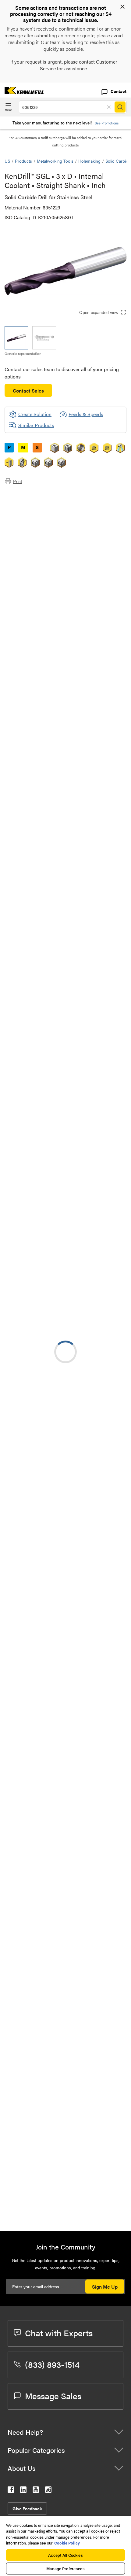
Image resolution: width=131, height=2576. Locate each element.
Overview (27, 495)
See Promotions (107, 123)
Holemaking (89, 161)
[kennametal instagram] (48, 2491)
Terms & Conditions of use (97, 1649)
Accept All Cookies (65, 2555)
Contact (119, 91)
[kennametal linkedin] (23, 2491)
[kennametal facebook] (11, 2491)
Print (18, 481)
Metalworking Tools (55, 161)
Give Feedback (27, 2508)
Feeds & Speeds (86, 414)
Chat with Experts (59, 2333)
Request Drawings (24, 1715)
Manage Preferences (65, 2569)
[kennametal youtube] (36, 2491)
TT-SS (60, 2023)
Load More (65, 2206)
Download (99, 1666)
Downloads (29, 509)
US (7, 161)
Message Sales (53, 2396)
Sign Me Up (105, 2287)
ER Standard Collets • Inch (82, 2060)
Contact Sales (28, 391)
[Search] (120, 107)
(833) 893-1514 (52, 2364)
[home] (22, 92)
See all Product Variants (94, 698)
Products (23, 161)
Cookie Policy (67, 2543)
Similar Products (36, 425)
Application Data (34, 502)
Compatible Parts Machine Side (50, 517)
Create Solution (30, 1207)
